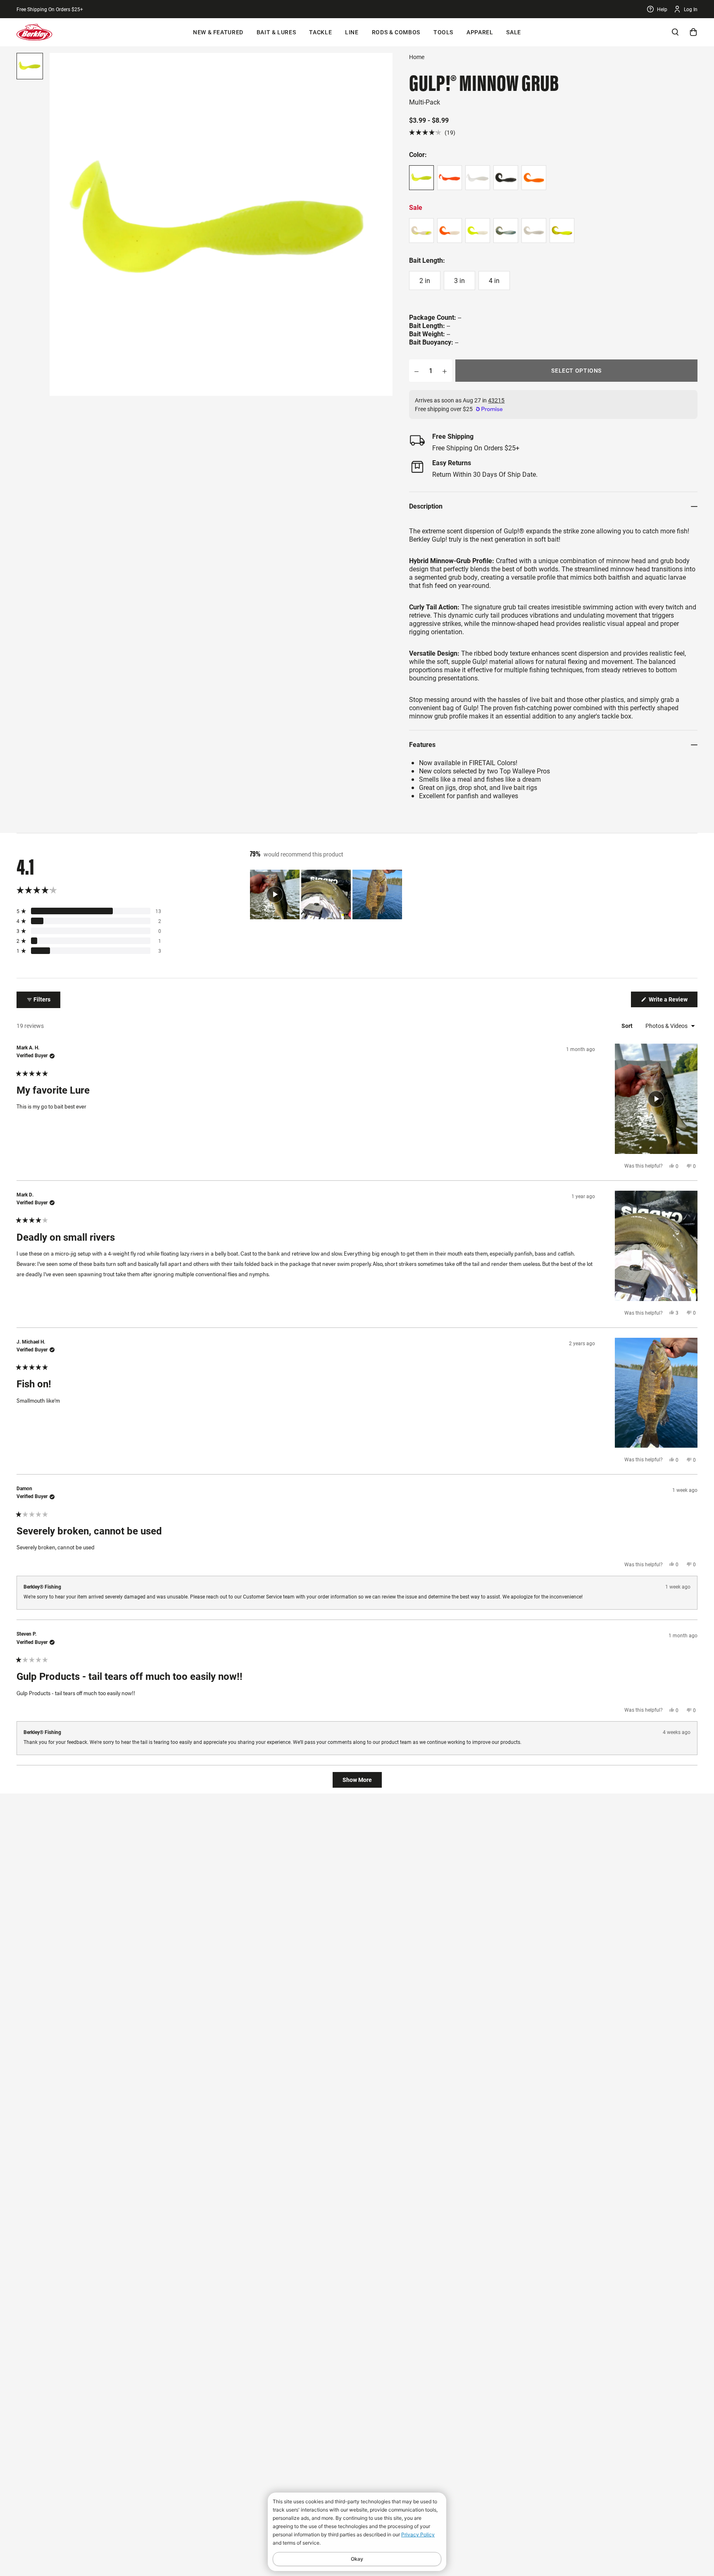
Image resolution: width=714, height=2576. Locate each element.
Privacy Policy (418, 2534)
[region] (327, 894)
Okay (357, 2559)
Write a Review (672, 1001)
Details (104, 9)
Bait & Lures (276, 32)
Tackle (320, 32)
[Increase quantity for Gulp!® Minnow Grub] (445, 371)
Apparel (480, 32)
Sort (628, 1026)
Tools (443, 32)
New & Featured (218, 32)
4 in (494, 280)
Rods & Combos (396, 32)
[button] (432, 132)
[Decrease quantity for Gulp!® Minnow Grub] (416, 371)
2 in (425, 280)
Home (417, 57)
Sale (514, 32)
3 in (459, 280)
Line (352, 32)
